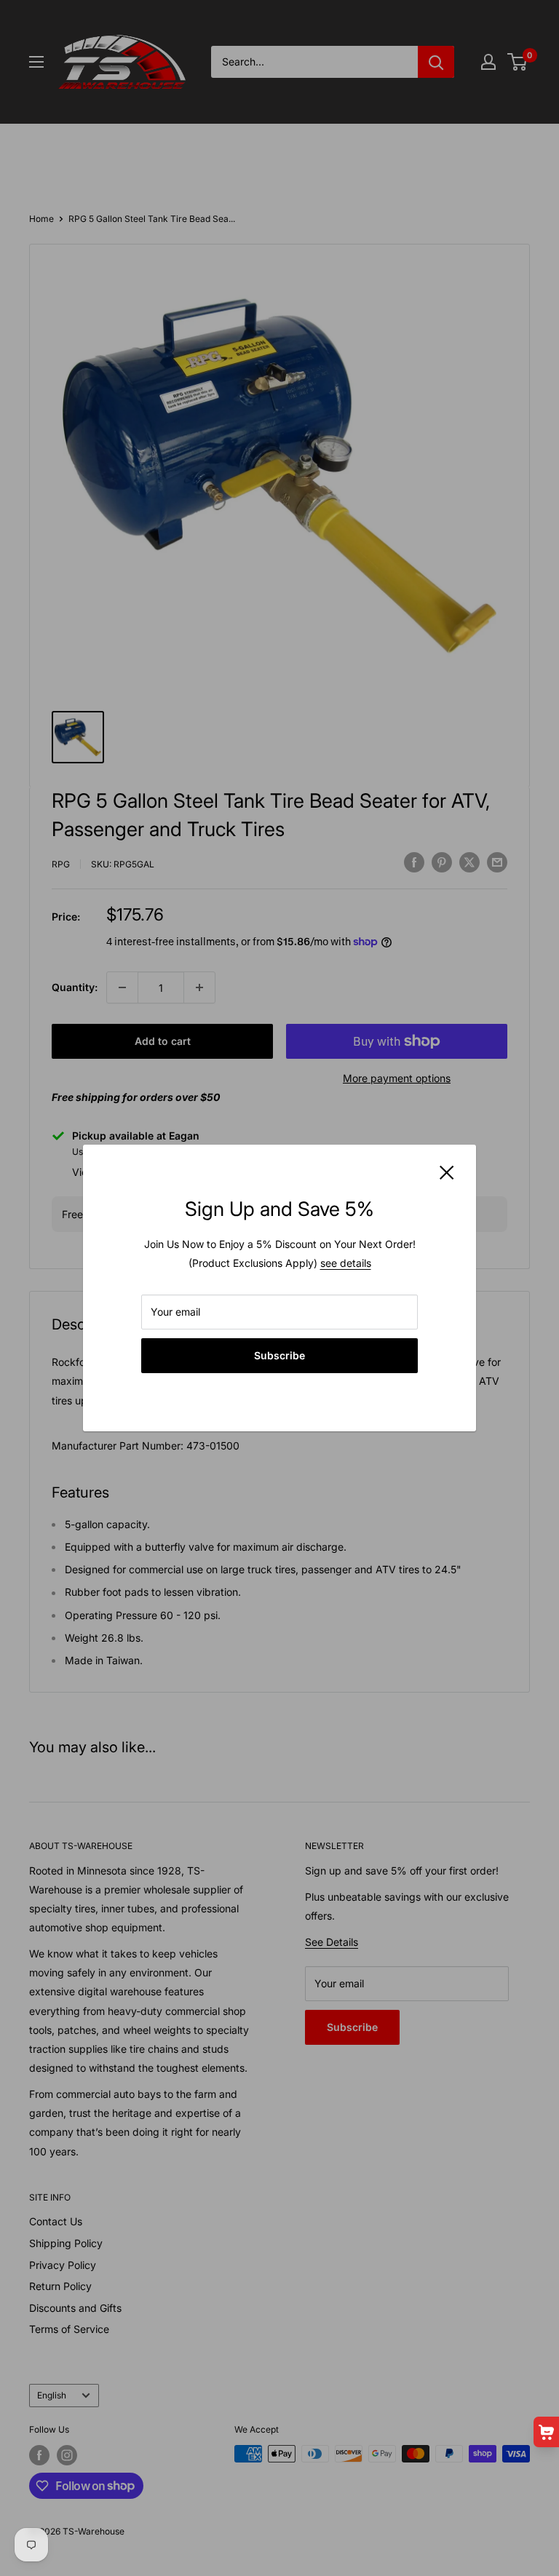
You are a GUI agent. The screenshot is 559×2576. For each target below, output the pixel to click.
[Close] (447, 1172)
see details (346, 1263)
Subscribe (279, 1355)
